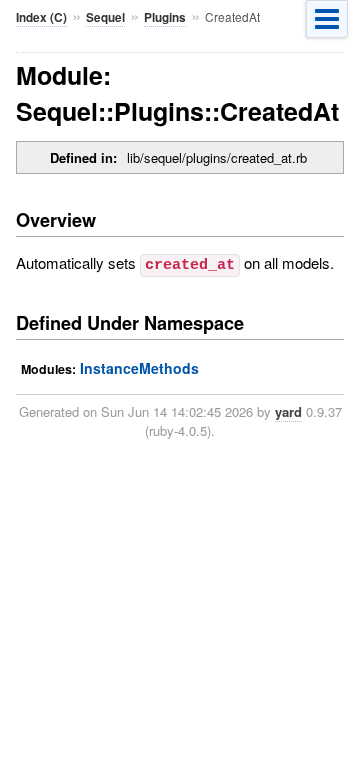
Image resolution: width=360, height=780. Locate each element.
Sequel (105, 17)
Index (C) (41, 17)
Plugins (165, 17)
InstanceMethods (139, 368)
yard (288, 411)
